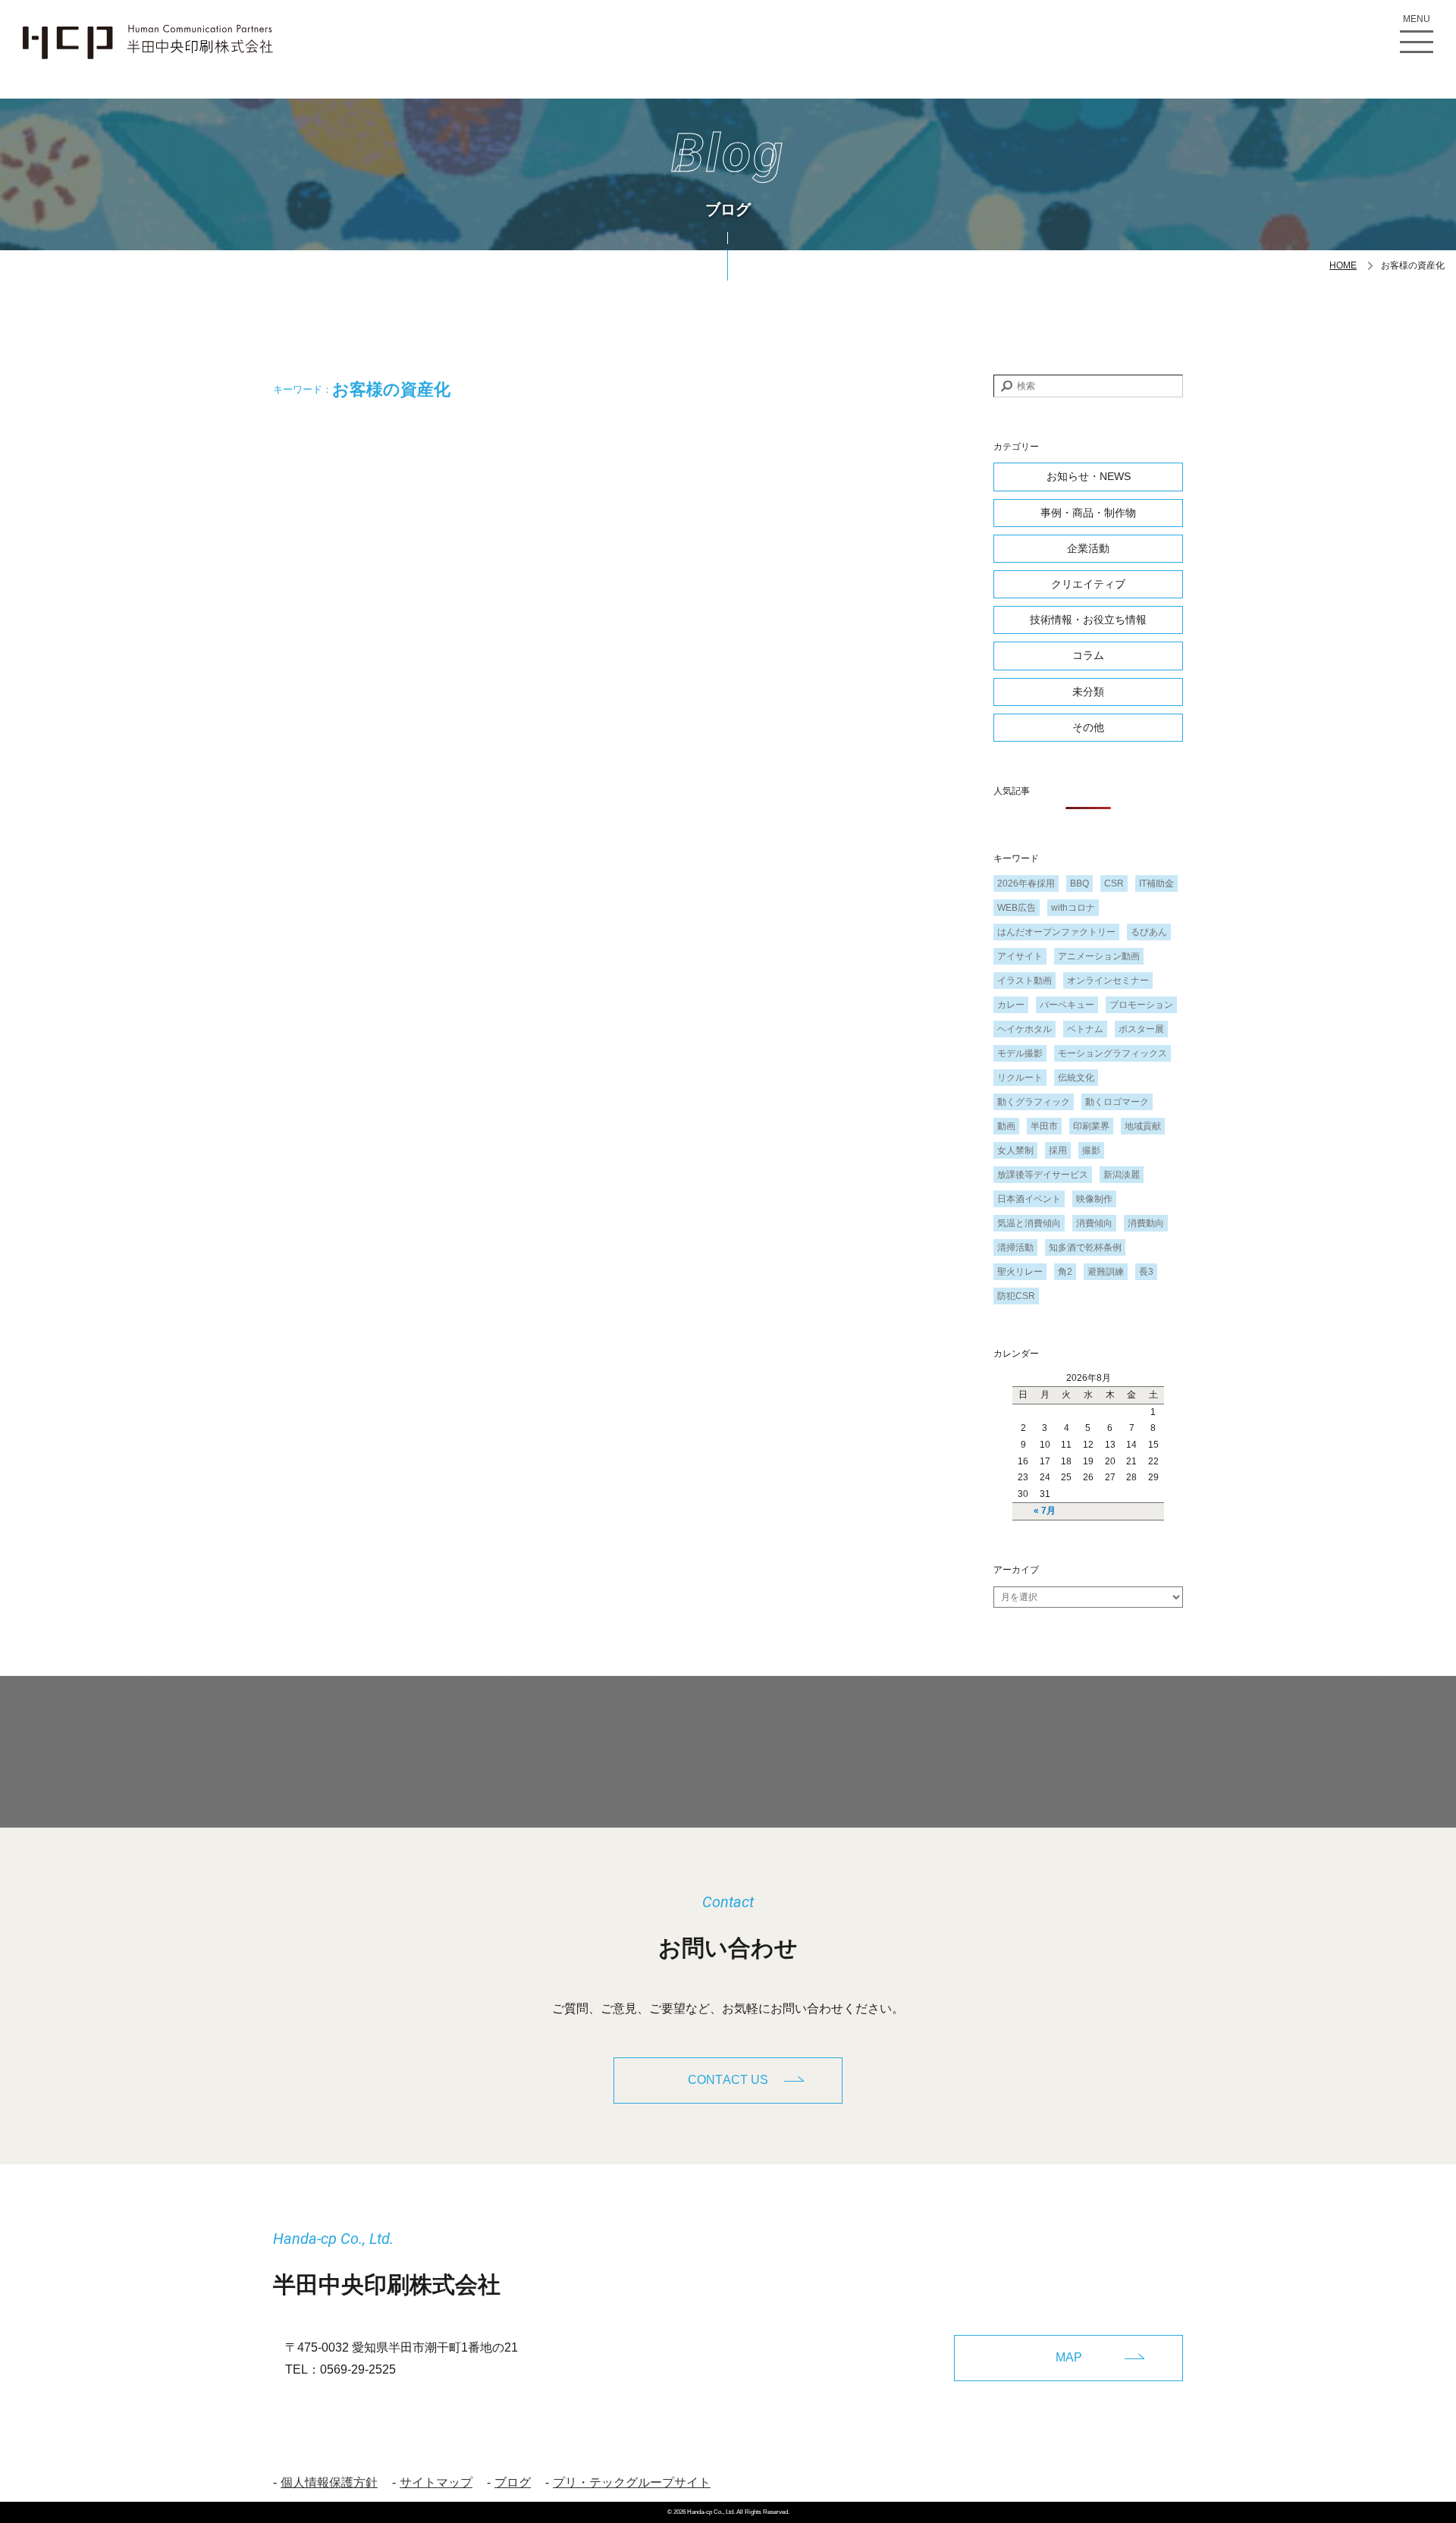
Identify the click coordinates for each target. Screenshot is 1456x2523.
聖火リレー (1020, 1272)
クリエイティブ (1088, 584)
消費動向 (1146, 1223)
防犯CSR (1016, 1296)
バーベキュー (1067, 1005)
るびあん (1149, 932)
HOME (1343, 265)
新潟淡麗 (1122, 1175)
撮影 (1091, 1150)
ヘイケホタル (1025, 1029)
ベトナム (1085, 1029)
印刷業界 (1091, 1126)
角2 (1065, 1272)
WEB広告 (1017, 908)
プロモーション (1141, 1005)
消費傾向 (1094, 1223)
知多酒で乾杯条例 (1085, 1247)
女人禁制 (1015, 1150)
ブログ (513, 2482)
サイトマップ (436, 2482)
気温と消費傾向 (1029, 1223)
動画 (1006, 1126)
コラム (1088, 655)
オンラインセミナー (1108, 981)
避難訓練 (1106, 1272)
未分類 (1088, 692)
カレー (1011, 1005)
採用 (1058, 1150)
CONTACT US (728, 2080)
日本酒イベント (1029, 1199)
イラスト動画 (1025, 981)
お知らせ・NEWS (1089, 476)
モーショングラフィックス (1112, 1053)
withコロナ (1073, 908)
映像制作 (1094, 1199)
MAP (1069, 2357)
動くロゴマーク (1117, 1102)
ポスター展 (1141, 1029)
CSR (1114, 883)
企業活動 (1088, 548)
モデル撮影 (1020, 1053)
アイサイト (1020, 956)
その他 (1088, 727)
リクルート (1020, 1078)
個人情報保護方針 (329, 2482)
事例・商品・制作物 (1088, 513)
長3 (1146, 1272)
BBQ (1079, 883)
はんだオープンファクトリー (1056, 932)
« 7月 (1045, 1511)
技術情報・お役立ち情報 (1088, 620)
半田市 (1044, 1126)
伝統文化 (1076, 1078)
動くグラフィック (1034, 1102)
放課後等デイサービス (1043, 1175)
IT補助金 (1156, 883)
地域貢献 (1143, 1126)
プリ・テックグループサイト (632, 2482)
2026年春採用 (1026, 883)
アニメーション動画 (1099, 956)
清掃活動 (1015, 1247)
